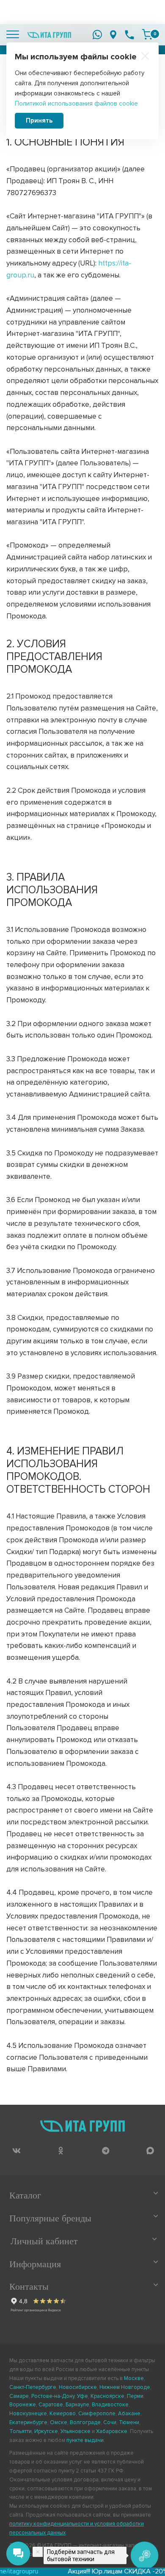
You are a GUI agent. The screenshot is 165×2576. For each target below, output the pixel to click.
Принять (39, 120)
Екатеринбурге (28, 2422)
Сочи (110, 2422)
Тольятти (21, 2431)
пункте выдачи (85, 2440)
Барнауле (77, 2405)
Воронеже (23, 2405)
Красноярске (107, 2396)
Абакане (129, 2414)
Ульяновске (76, 2431)
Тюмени (129, 2422)
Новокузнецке (28, 2414)
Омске (59, 2422)
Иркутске (46, 2431)
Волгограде (85, 2422)
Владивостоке (110, 2405)
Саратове (51, 2405)
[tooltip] (16, 2150)
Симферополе (97, 2414)
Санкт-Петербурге (33, 2387)
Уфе (82, 2396)
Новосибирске (78, 2387)
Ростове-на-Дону (53, 2396)
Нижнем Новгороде (125, 2387)
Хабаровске (112, 2431)
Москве (134, 2378)
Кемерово (63, 2414)
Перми (135, 2396)
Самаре (19, 2396)
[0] (147, 34)
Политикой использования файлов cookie (76, 103)
